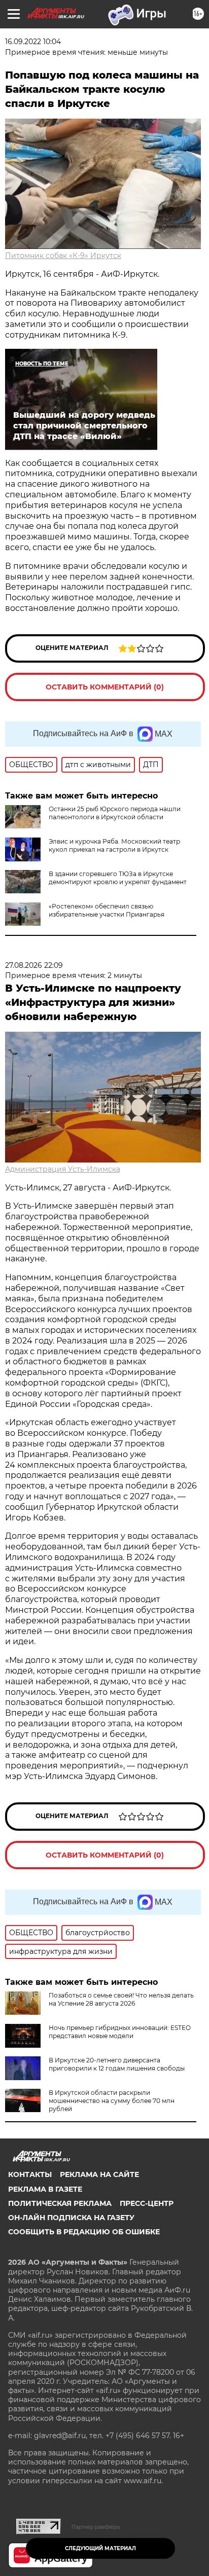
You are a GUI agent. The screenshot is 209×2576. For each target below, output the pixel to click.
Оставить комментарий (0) (105, 687)
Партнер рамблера (96, 2527)
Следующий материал (100, 2548)
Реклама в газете (45, 2189)
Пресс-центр (147, 2203)
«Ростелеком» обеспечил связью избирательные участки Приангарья (107, 910)
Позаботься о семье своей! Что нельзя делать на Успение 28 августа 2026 (121, 1999)
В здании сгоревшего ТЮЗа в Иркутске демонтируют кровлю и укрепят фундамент (118, 878)
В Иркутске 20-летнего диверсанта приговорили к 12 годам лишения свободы (117, 2064)
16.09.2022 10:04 (33, 42)
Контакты (30, 2174)
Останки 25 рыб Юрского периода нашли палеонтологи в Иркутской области (115, 813)
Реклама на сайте (99, 2174)
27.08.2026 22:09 (34, 965)
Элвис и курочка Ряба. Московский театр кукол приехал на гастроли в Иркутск (114, 845)
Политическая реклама (60, 2203)
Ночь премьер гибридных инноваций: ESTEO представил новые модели (120, 2032)
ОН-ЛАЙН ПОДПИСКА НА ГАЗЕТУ (71, 2218)
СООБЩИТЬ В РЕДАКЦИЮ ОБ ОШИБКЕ (84, 2232)
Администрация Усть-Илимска (63, 1169)
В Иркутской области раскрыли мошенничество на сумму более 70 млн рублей (112, 2101)
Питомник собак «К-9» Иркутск (63, 256)
